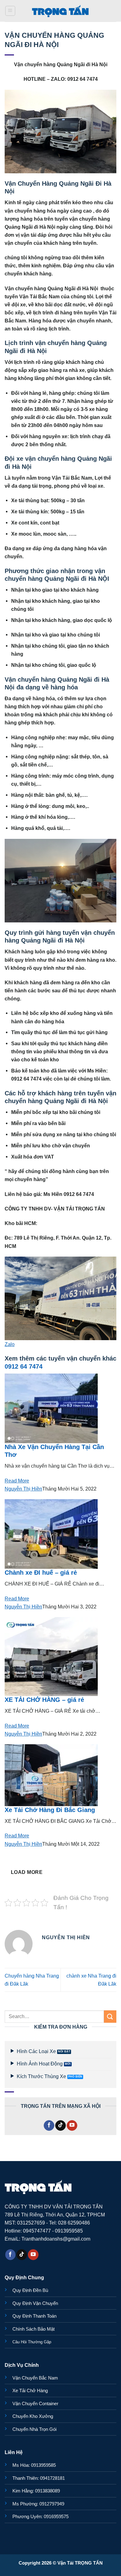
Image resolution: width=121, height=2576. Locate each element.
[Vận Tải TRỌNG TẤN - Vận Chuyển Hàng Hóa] (60, 11)
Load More (27, 1872)
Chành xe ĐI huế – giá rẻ (41, 1573)
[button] (10, 11)
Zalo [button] (10, 1344)
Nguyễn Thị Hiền (23, 1489)
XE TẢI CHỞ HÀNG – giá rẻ (44, 1700)
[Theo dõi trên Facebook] (49, 2125)
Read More (17, 1481)
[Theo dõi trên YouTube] (72, 2125)
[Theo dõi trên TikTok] (60, 2125)
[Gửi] (110, 2016)
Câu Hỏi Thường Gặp (32, 2342)
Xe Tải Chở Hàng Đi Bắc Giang (50, 1810)
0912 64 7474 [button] (24, 1366)
